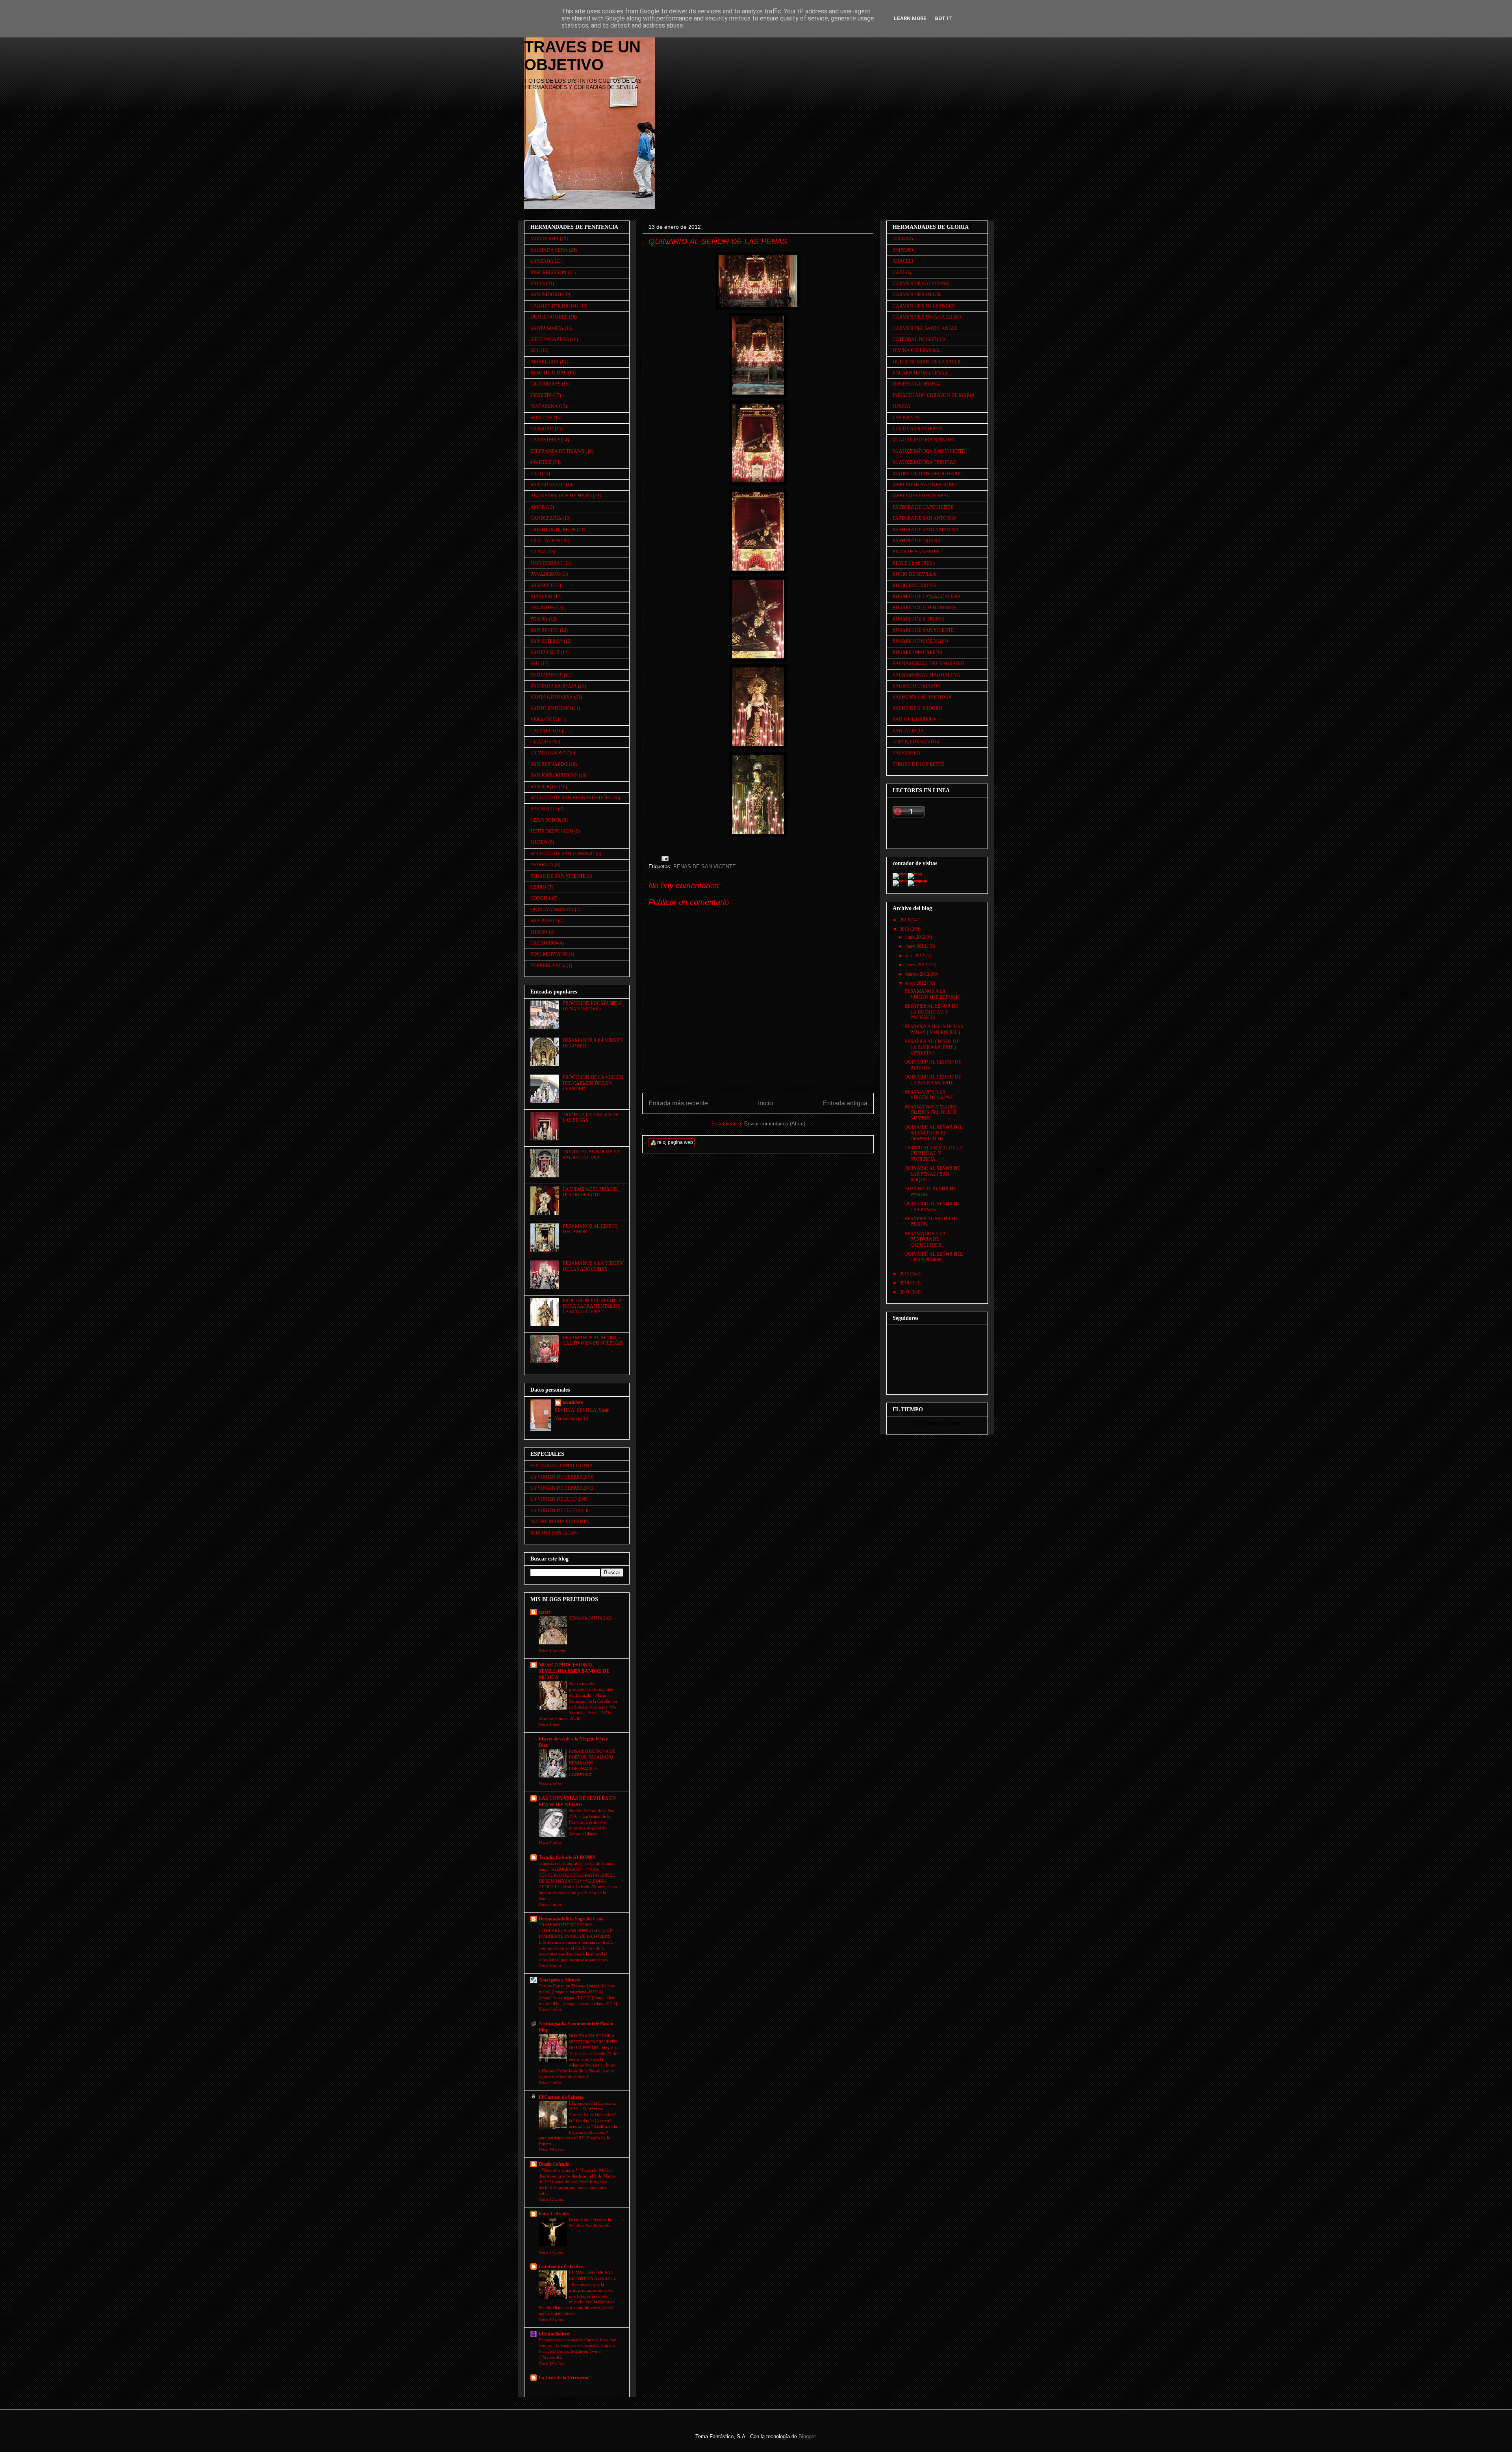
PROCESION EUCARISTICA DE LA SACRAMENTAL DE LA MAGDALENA (592, 1306)
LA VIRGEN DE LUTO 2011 (559, 1510)
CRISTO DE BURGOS (553, 530)
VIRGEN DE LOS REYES (919, 764)
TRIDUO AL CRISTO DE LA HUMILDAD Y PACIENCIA (933, 1154)
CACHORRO (544, 943)
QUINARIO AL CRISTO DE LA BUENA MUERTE (933, 1080)
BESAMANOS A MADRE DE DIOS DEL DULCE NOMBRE (931, 1113)
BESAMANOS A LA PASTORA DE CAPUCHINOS (925, 1239)
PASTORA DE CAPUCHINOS (923, 507)
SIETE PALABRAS (550, 339)
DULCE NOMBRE (549, 317)
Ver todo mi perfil (571, 1418)
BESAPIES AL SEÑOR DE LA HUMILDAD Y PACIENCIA (931, 1012)
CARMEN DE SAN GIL (917, 295)
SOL (535, 350)
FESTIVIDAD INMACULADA (562, 1466)
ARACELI (903, 261)
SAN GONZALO (548, 485)
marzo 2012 (917, 965)
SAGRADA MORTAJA (554, 686)
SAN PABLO (544, 921)
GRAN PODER (546, 820)
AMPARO (903, 250)
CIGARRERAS (546, 384)
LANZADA (542, 261)
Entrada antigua (845, 1103)
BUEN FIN (541, 597)
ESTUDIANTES (547, 675)
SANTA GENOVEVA (552, 697)
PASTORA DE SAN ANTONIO (924, 518)
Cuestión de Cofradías (561, 2267)
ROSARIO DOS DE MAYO (920, 641)
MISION (539, 932)
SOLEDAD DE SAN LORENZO (562, 854)
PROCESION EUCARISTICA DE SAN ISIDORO (592, 1006)
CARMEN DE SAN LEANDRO (924, 306)
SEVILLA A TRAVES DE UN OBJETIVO (582, 47)
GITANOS (541, 742)
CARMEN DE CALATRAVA (921, 284)
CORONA (541, 898)
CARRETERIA (545, 440)
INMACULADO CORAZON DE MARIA (934, 395)
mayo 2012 (916, 946)
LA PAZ (538, 552)
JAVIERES (541, 462)
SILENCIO (541, 586)
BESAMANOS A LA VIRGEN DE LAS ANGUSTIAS (593, 1266)
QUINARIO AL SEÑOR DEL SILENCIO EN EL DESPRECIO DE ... (934, 1133)
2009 (905, 1292)
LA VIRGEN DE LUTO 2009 (559, 1499)
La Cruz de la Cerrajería (563, 2378)
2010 (905, 1283)
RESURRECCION (548, 272)
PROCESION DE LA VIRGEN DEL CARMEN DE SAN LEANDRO (593, 1083)
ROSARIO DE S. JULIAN (919, 619)
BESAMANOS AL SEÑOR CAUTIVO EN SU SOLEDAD (593, 1340)
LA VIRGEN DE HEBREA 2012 (562, 1488)
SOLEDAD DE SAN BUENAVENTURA (571, 798)
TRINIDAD (542, 429)
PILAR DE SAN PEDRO (917, 552)
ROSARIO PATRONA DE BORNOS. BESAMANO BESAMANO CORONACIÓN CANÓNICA (592, 1763)
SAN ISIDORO (546, 295)
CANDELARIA (546, 518)
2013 (905, 920)
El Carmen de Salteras (561, 2097)
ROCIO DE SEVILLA (914, 574)
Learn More (910, 18)
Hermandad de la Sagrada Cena (571, 1919)
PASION (539, 619)
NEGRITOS (542, 608)
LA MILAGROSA (548, 753)
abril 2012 (915, 956)
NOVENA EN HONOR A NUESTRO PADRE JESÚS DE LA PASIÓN (593, 2042)
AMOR (538, 507)
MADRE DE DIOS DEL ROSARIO (928, 474)
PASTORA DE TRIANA (917, 541)
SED (535, 664)
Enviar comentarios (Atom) (775, 1124)
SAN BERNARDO (549, 764)
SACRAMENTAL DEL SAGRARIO (928, 664)
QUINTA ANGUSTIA (552, 910)
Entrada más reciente (678, 1103)
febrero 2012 (918, 974)
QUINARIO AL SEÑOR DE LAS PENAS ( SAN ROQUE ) (932, 1174)
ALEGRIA (903, 239)
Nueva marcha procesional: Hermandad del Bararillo (591, 1689)
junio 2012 (916, 937)
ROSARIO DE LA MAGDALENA (927, 597)
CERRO (538, 887)
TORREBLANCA (548, 966)
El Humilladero (554, 2334)
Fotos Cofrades (554, 2214)
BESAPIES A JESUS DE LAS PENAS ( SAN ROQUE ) (934, 1029)
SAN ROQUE (544, 787)
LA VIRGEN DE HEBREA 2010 (562, 1477)
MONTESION (545, 239)
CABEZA (902, 272)
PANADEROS (545, 574)
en (941, 1423)
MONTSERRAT (546, 563)
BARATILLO (544, 809)
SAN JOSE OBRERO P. (554, 775)
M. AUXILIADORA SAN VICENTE (929, 451)
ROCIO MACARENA (914, 586)
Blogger (807, 2436)
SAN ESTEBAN (547, 641)
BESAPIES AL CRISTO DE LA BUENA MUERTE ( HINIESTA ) (932, 1047)
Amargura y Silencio (559, 1980)
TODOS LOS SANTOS (916, 742)
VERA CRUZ (544, 719)
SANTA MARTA (547, 328)
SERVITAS (541, 418)
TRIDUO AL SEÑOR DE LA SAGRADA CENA (591, 1155)
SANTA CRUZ (545, 652)
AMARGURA (545, 362)
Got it (943, 18)
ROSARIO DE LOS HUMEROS (925, 608)
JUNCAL (902, 406)
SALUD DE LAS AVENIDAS (922, 697)
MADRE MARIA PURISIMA (560, 1522)
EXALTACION (545, 541)
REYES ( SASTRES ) (914, 563)
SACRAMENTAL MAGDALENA (926, 675)
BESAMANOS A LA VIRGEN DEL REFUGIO (933, 994)
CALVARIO (542, 731)
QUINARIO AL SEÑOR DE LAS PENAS (932, 1207)
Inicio (765, 1103)
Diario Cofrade (554, 2164)
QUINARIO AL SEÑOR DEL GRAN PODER (934, 1257)
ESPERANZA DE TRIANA (557, 451)
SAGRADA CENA (549, 250)
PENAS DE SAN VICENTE (705, 866)
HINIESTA (541, 395)
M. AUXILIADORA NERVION (924, 440)
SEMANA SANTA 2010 (554, 1533)
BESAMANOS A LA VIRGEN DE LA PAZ (929, 1095)
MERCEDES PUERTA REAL (921, 496)
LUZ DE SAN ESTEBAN (918, 429)
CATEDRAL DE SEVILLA (919, 339)
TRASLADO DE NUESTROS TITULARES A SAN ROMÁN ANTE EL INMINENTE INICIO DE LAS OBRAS (576, 1931)
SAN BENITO (545, 630)
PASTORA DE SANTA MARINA (926, 530)
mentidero (573, 1402)
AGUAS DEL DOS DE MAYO (561, 496)
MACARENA (544, 406)
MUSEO (539, 842)
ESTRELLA (542, 865)
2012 (905, 929)
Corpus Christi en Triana (561, 1986)
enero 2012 (916, 983)
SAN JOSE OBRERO (914, 719)
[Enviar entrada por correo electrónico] (664, 858)
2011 (905, 1274)
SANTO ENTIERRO (551, 708)
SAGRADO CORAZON (917, 686)
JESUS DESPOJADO (552, 831)
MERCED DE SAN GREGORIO (925, 485)
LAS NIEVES (906, 418)
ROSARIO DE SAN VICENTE (923, 630)
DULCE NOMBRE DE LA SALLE (926, 362)
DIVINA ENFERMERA (916, 350)
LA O (536, 474)
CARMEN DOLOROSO (554, 306)
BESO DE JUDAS (548, 373)
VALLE (538, 284)
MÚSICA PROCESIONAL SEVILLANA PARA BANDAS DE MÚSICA (574, 1671)
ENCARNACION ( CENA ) (920, 373)
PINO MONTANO (549, 954)
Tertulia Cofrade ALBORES (567, 1857)
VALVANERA (907, 753)
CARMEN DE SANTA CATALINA (927, 317)
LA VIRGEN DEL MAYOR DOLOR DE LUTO (590, 1192)
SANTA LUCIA (908, 731)
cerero (545, 1612)
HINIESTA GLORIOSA (916, 384)
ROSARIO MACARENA (918, 652)
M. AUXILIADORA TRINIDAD (925, 462)
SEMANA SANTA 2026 (591, 1618)
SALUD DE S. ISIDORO (917, 708)
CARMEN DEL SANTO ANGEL (925, 328)
